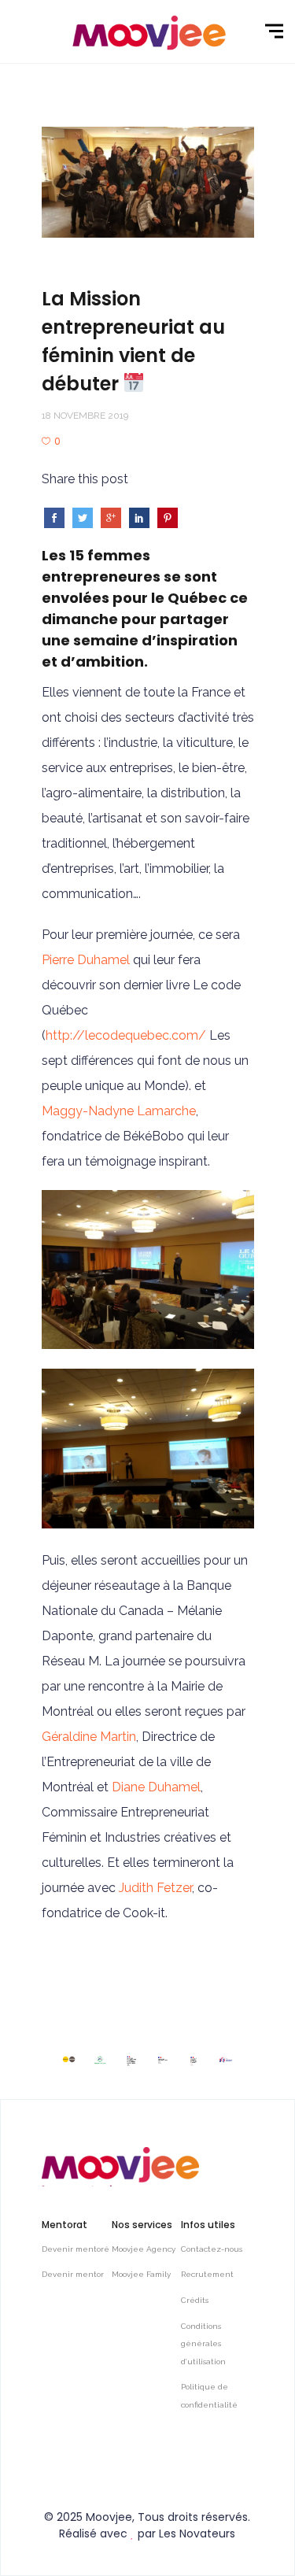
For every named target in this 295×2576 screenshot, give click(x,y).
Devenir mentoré (76, 2249)
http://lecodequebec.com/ (126, 1035)
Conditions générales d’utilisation (203, 2344)
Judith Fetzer (155, 1888)
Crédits (195, 2300)
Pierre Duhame (84, 960)
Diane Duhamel (156, 1787)
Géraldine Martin (89, 1737)
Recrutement (207, 2274)
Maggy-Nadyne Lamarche (119, 1111)
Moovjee (109, 2517)
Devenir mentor (73, 2274)
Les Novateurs (197, 2533)
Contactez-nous (212, 2249)
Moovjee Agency (144, 2249)
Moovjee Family (141, 2274)
